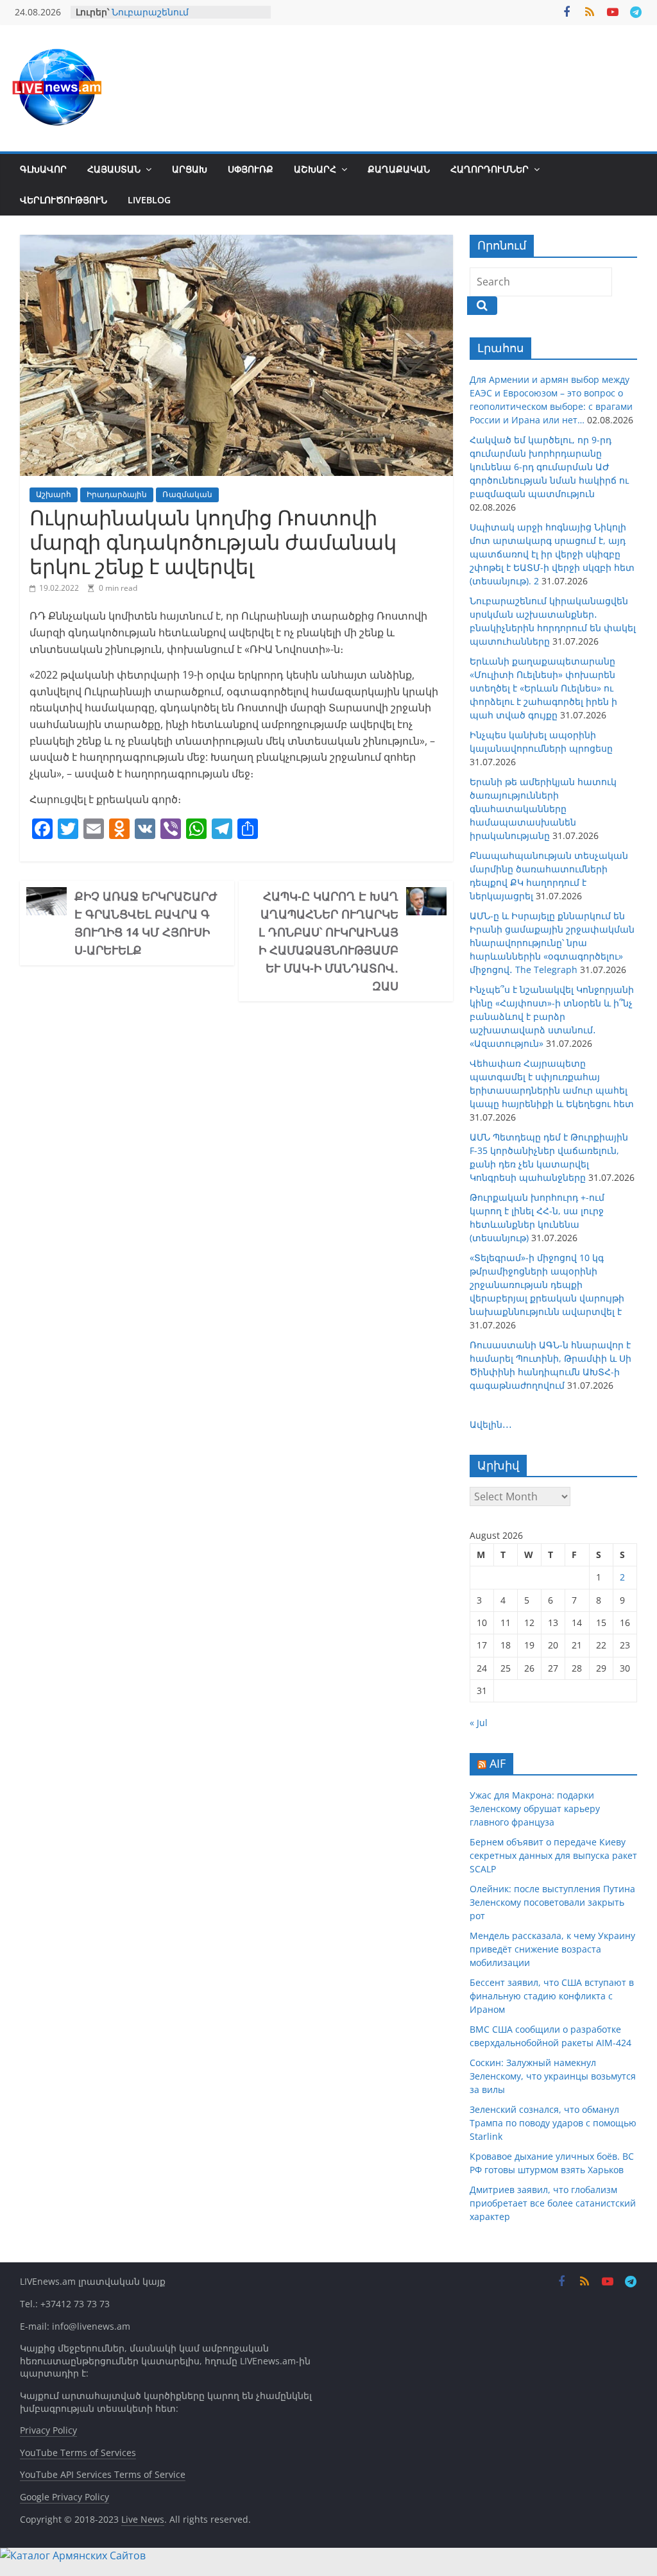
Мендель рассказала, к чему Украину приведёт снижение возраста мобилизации (552, 1949)
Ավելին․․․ (491, 1424)
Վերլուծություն (64, 200)
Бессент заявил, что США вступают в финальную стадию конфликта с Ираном (552, 1996)
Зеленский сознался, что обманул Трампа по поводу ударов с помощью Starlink (553, 2123)
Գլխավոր (43, 169)
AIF (498, 1763)
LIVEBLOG (149, 200)
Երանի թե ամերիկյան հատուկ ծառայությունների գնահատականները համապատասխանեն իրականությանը (543, 809)
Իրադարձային (117, 494)
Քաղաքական (399, 169)
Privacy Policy (48, 2430)
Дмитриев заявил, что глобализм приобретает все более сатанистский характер (553, 2203)
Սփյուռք (251, 169)
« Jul (479, 1723)
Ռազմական (187, 494)
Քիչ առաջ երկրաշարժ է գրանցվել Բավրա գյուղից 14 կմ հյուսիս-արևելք (146, 923)
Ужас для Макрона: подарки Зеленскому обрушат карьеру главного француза (535, 1809)
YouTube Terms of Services (78, 2453)
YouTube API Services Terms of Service (103, 2474)
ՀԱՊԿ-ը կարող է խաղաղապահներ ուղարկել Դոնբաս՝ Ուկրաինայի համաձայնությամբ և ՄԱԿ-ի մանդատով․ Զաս (328, 941)
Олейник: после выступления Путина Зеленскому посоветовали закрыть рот (552, 1902)
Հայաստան (114, 169)
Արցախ (190, 169)
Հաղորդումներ (490, 169)
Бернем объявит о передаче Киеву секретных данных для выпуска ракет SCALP (553, 1855)
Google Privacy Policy (64, 2497)
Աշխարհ (315, 169)
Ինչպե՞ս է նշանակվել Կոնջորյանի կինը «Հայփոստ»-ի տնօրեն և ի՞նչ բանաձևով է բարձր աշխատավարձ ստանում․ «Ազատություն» (552, 1016)
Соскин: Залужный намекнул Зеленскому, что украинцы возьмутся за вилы (553, 2076)
